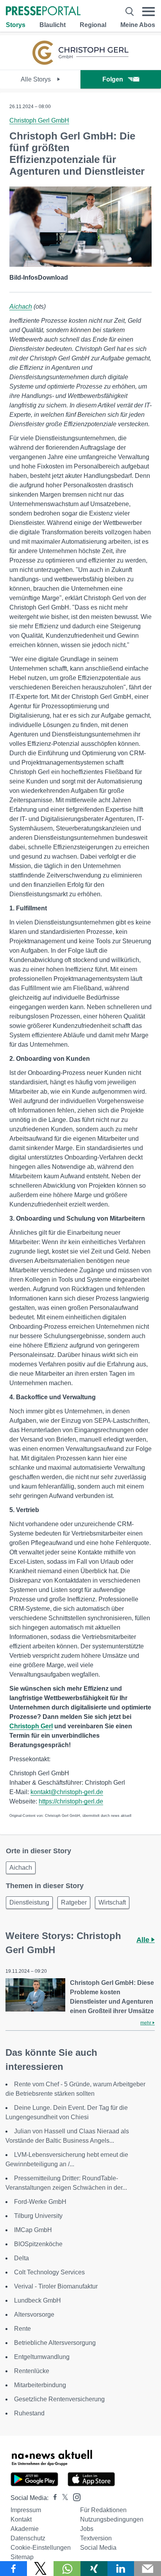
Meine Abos (138, 25)
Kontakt (21, 2519)
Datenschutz (28, 2538)
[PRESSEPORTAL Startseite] (43, 12)
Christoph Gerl (31, 1726)
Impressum (26, 2510)
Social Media (98, 2548)
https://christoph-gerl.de (71, 1801)
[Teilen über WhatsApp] (67, 2569)
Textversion (96, 2538)
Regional (93, 25)
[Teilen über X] (40, 2569)
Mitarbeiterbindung (40, 2385)
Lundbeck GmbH (38, 2300)
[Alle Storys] (80, 63)
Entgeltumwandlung (42, 2357)
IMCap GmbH (33, 2230)
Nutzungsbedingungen (112, 2519)
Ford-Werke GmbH (40, 2202)
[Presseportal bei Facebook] (53, 2498)
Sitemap (22, 2557)
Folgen (113, 79)
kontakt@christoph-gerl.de (67, 1792)
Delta (21, 2258)
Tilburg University (38, 2216)
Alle (144, 1940)
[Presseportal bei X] (63, 2498)
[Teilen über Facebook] (13, 2569)
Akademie (25, 2529)
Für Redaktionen (103, 2510)
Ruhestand (29, 2413)
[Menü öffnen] (148, 12)
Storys (16, 25)
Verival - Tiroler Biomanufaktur (56, 2286)
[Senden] (148, 2569)
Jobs (87, 2529)
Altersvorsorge (34, 2315)
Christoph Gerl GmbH (39, 120)
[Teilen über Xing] (94, 2569)
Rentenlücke (32, 2371)
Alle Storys (37, 79)
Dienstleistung (29, 1902)
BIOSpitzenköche (38, 2244)
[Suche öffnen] (130, 12)
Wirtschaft (112, 1902)
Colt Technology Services (49, 2272)
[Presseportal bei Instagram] (74, 2497)
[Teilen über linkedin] (121, 2569)
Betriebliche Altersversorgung (55, 2343)
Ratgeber (74, 1902)
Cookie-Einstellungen (41, 2548)
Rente (22, 2329)
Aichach (21, 307)
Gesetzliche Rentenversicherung (59, 2399)
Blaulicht (53, 25)
